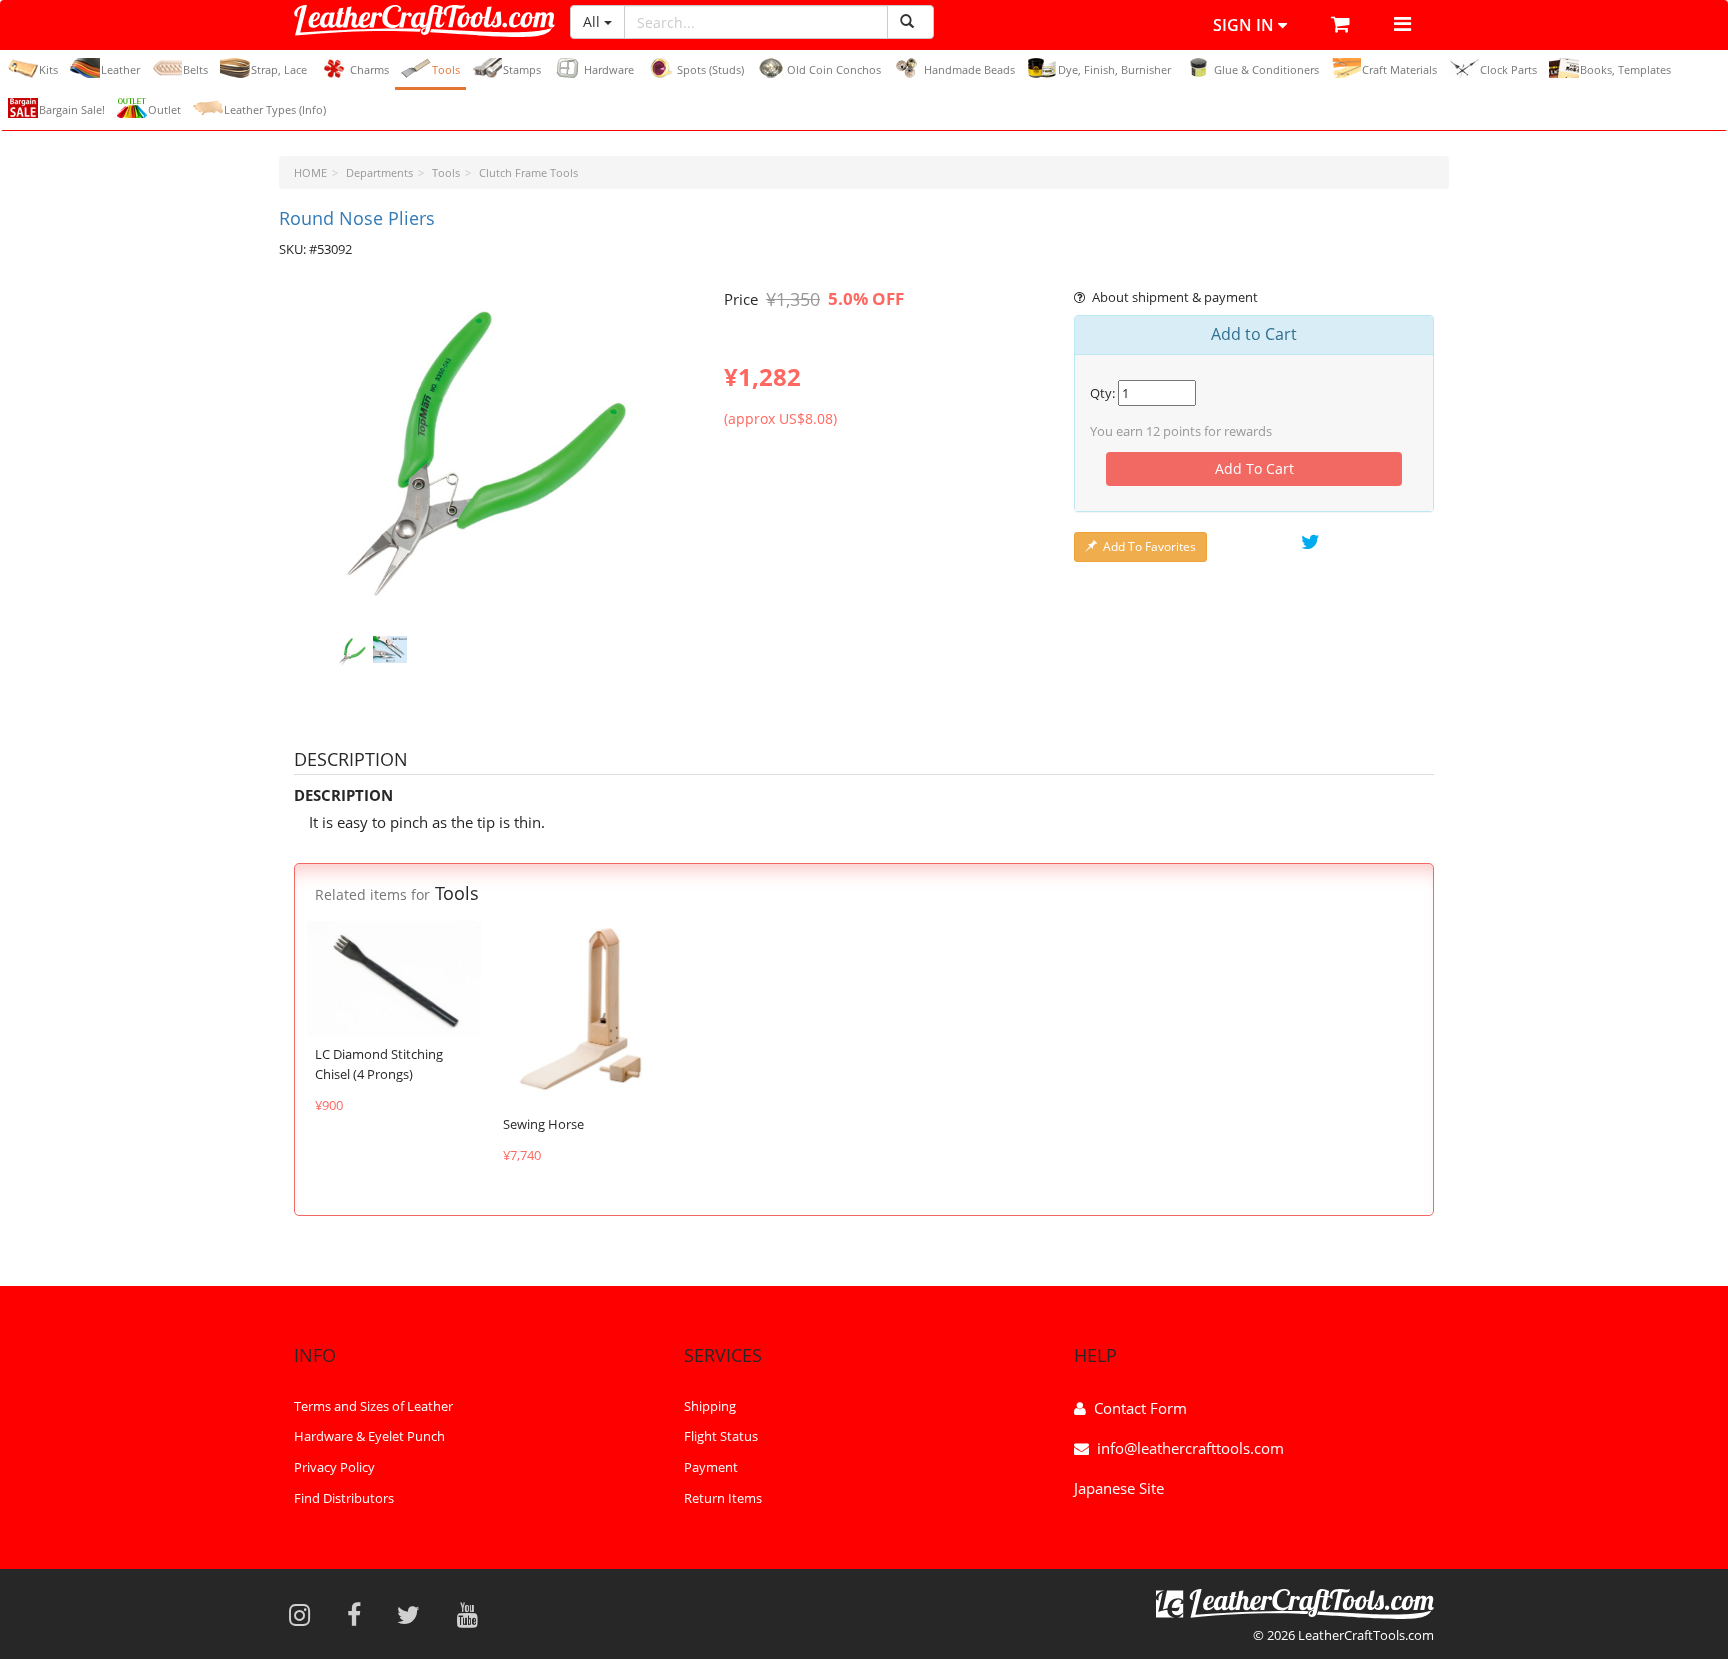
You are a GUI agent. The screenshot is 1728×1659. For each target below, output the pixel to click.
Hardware (609, 69)
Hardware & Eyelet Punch (369, 1437)
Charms (369, 69)
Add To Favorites (1149, 546)
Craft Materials (1399, 69)
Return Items (723, 1498)
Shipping (710, 1406)
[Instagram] (306, 1614)
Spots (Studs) (710, 69)
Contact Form (1140, 1408)
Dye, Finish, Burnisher (1114, 69)
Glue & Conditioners (1266, 69)
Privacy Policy (334, 1468)
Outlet (164, 109)
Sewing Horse (543, 1124)
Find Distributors (344, 1498)
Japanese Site (1119, 1488)
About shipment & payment (1175, 297)
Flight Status (721, 1437)
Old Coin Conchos (834, 69)
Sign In (1245, 25)
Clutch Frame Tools (528, 172)
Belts (195, 69)
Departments (379, 172)
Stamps (522, 69)
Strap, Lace (279, 69)
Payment (711, 1468)
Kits (48, 69)
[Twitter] (415, 1614)
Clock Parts (1508, 69)
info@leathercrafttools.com (1190, 1448)
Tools (446, 69)
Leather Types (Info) (275, 109)
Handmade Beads (969, 69)
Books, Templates (1625, 69)
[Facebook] (360, 1614)
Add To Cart (1254, 468)
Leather (120, 69)
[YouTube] (474, 1614)
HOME (310, 172)
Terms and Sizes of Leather (373, 1406)
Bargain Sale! (72, 109)
